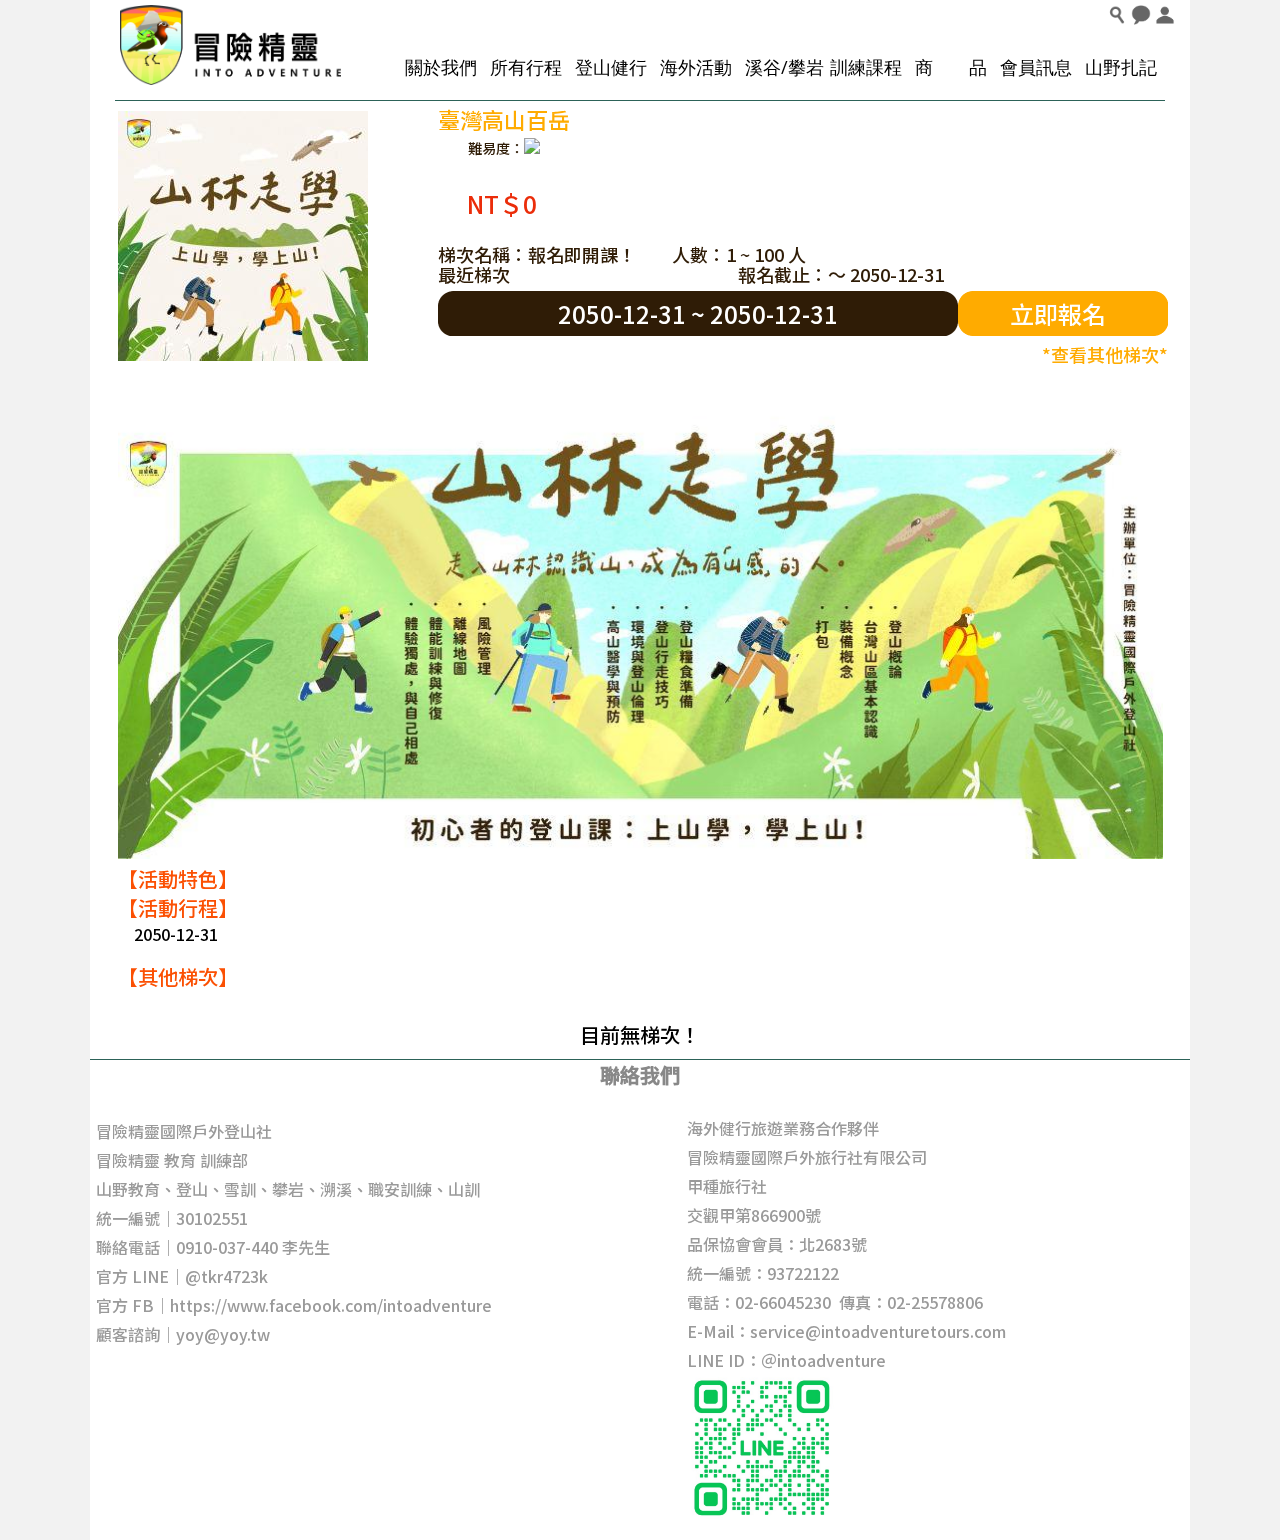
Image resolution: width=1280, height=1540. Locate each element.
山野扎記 (1121, 67)
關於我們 (441, 67)
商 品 (951, 67)
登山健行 (611, 67)
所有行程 (526, 67)
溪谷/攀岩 (784, 67)
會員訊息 (1036, 67)
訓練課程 (866, 67)
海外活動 (696, 67)
